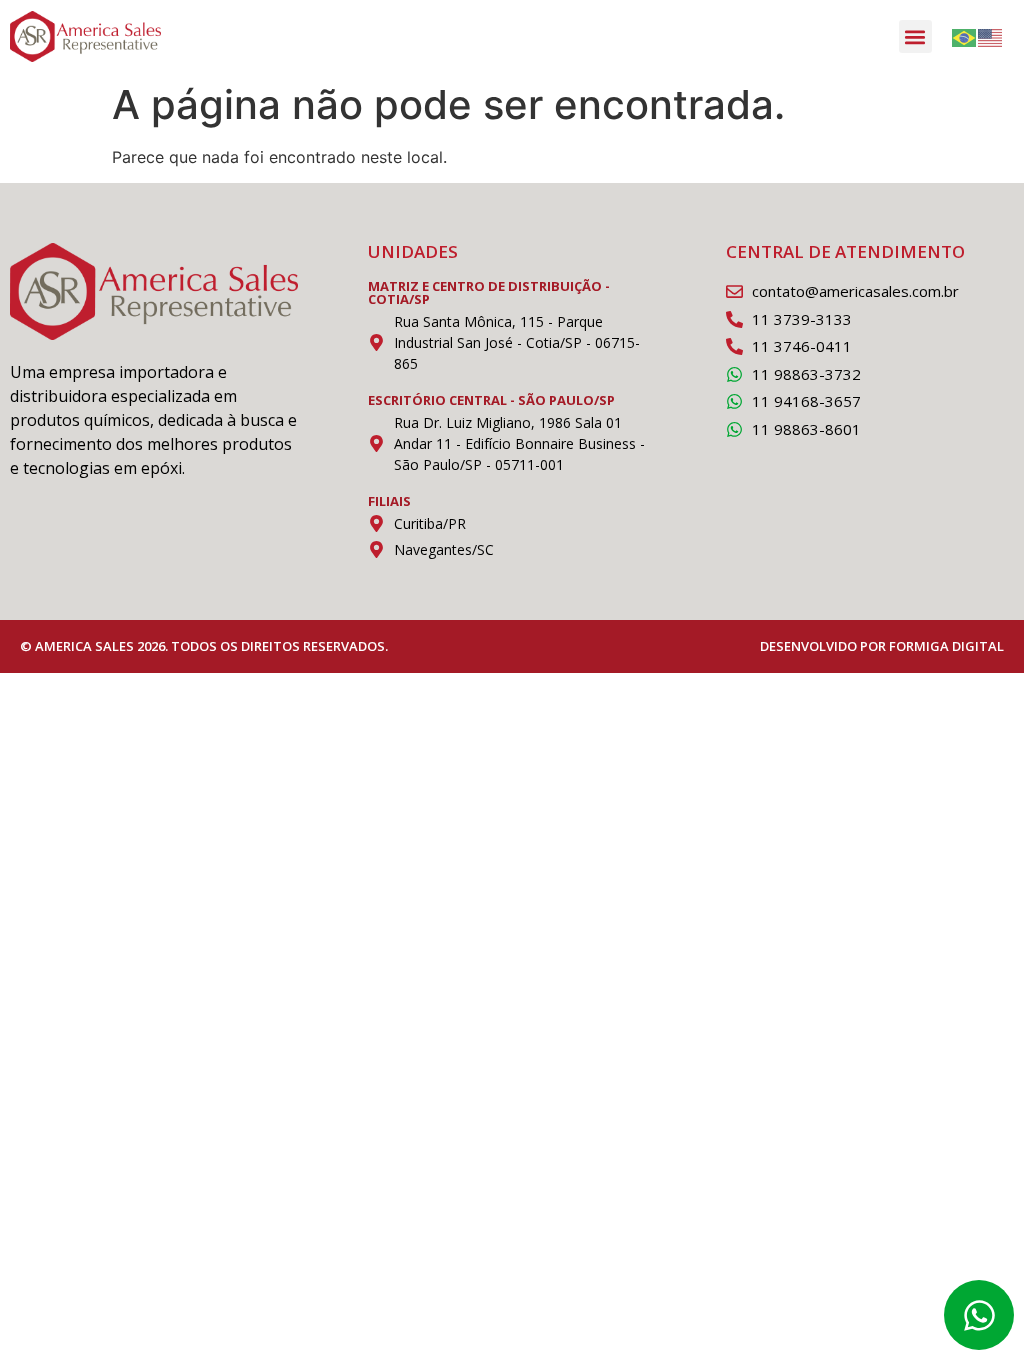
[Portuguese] (965, 37)
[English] (991, 37)
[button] (915, 36)
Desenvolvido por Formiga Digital (882, 646)
